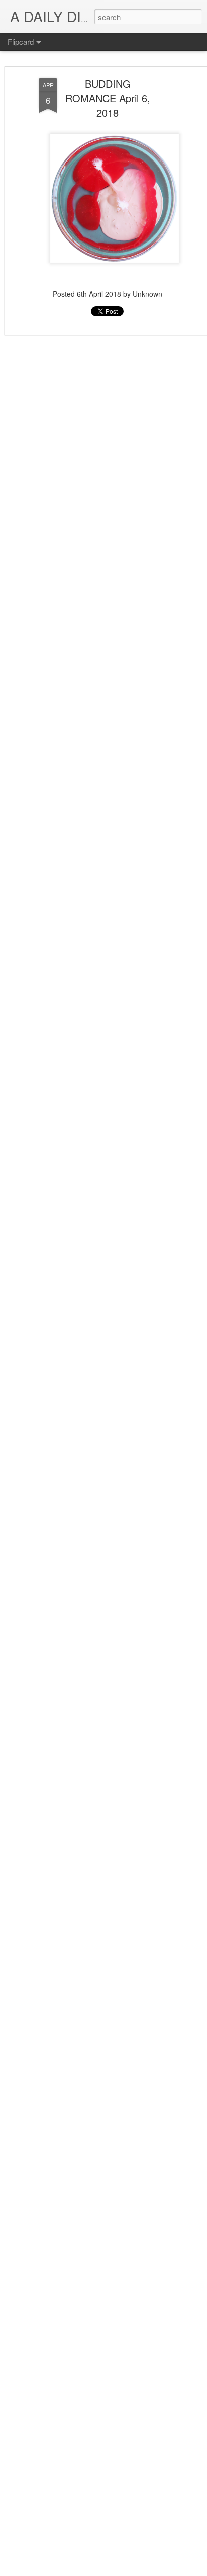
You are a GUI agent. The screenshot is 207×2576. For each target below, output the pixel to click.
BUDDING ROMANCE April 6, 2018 (108, 98)
